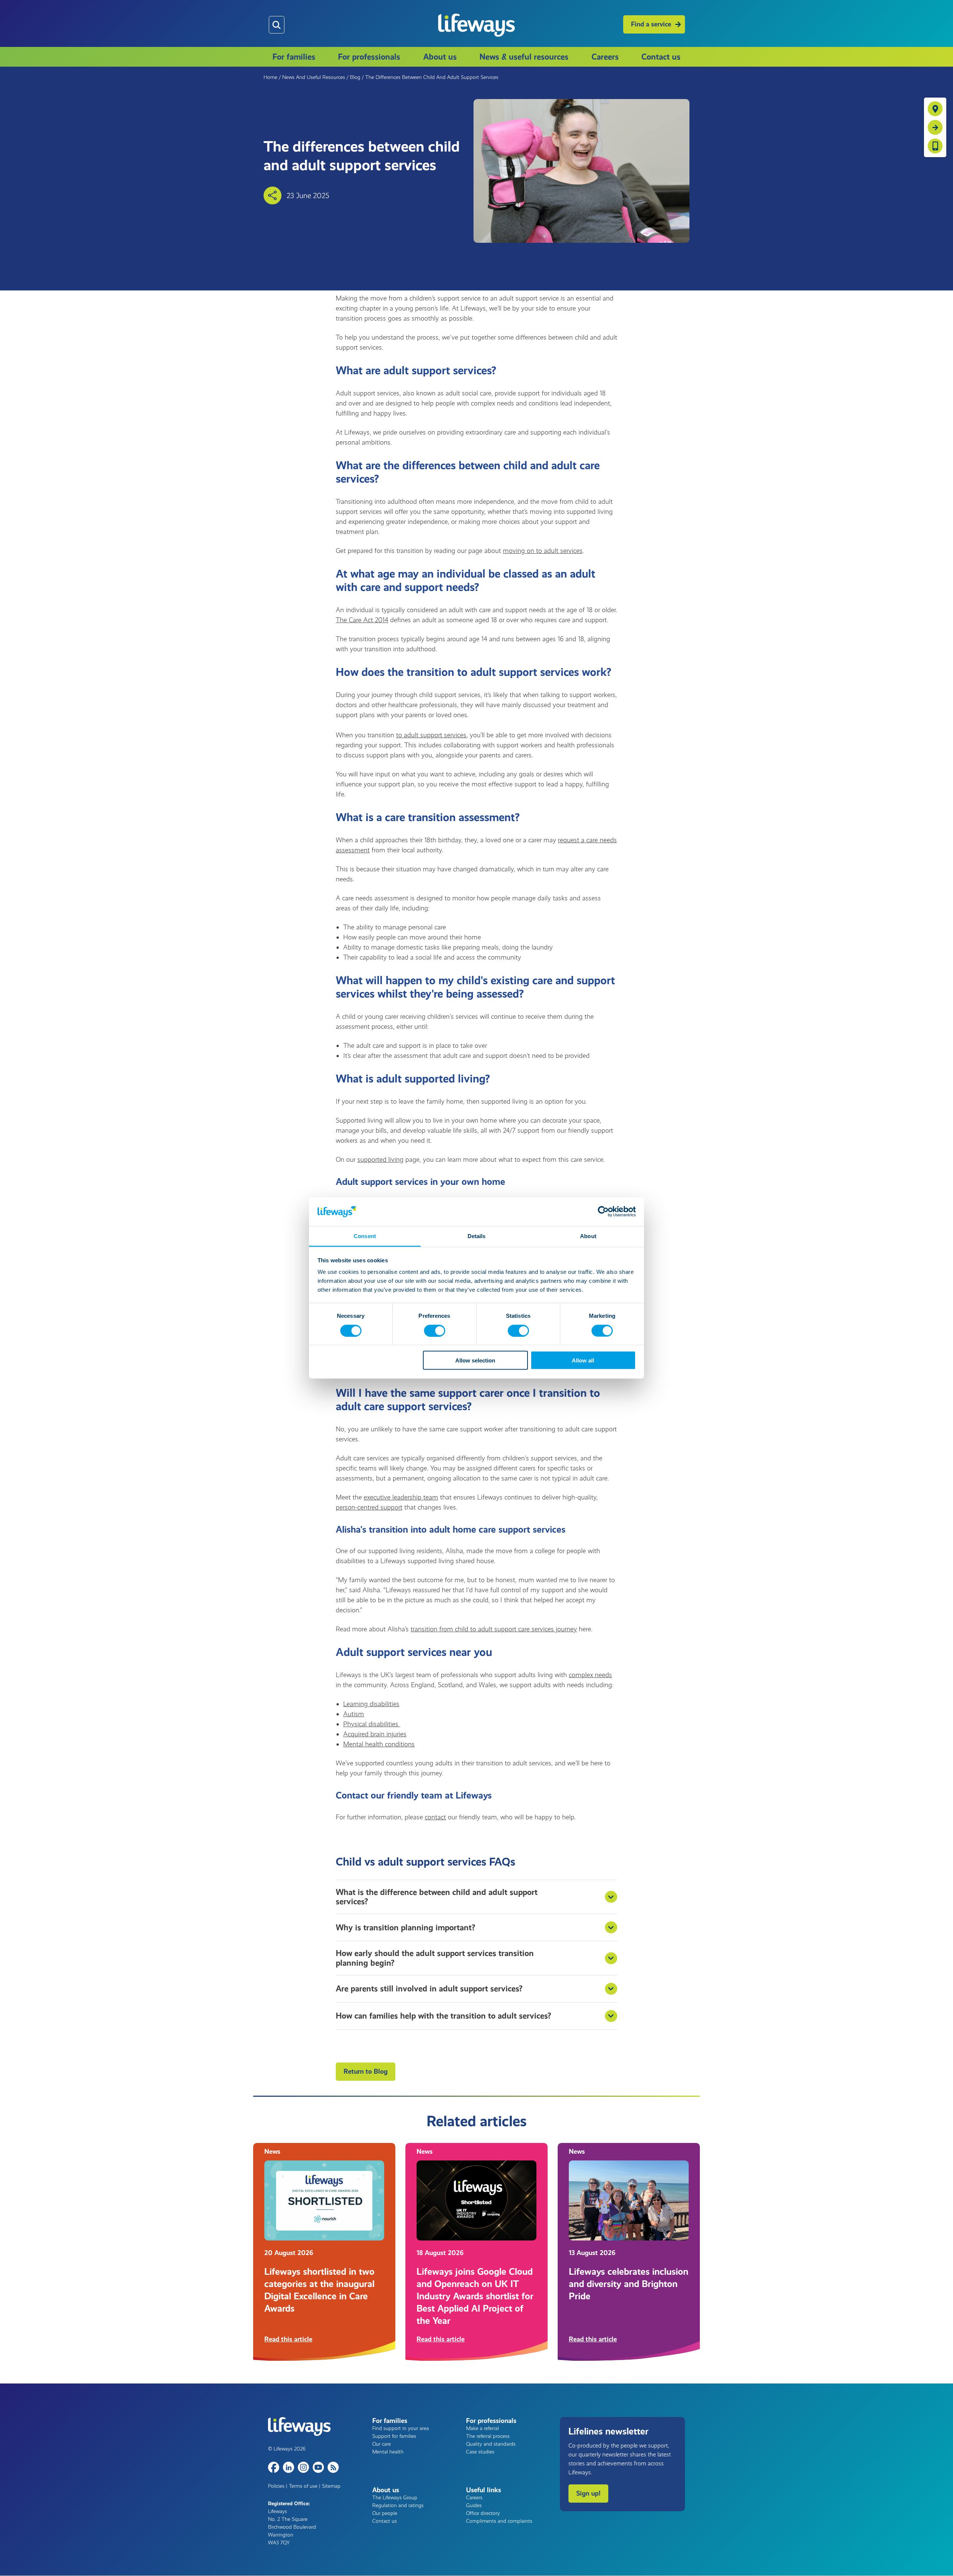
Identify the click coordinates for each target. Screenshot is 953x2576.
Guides (474, 2505)
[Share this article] (272, 195)
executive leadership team (401, 1497)
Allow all (583, 1360)
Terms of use (303, 2486)
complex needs (590, 1675)
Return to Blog (366, 2071)
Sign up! (588, 2493)
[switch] (435, 1330)
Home (270, 77)
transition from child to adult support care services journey (494, 1629)
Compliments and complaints (499, 2521)
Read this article (288, 2339)
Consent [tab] (365, 1236)
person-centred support (369, 1507)
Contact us (661, 57)
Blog (355, 77)
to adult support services (431, 735)
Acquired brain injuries (375, 1734)
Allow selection (475, 1360)
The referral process (488, 2436)
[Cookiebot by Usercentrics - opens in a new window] (603, 1212)
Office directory (483, 2513)
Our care (382, 2444)
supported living (380, 1160)
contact (435, 1817)
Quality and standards (491, 2444)
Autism (354, 1714)
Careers (605, 57)
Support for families (394, 2436)
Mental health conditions (379, 1744)
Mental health (388, 2452)
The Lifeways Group (395, 2498)
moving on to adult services (543, 551)
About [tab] (588, 1236)
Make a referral (482, 2428)
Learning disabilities (371, 1704)
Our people (385, 2513)
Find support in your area (401, 2428)
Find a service (651, 24)
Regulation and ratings (398, 2505)
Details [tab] (477, 1236)
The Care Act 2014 (362, 620)
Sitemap (331, 2486)
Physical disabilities (372, 1724)
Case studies (480, 2452)
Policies (276, 2486)
